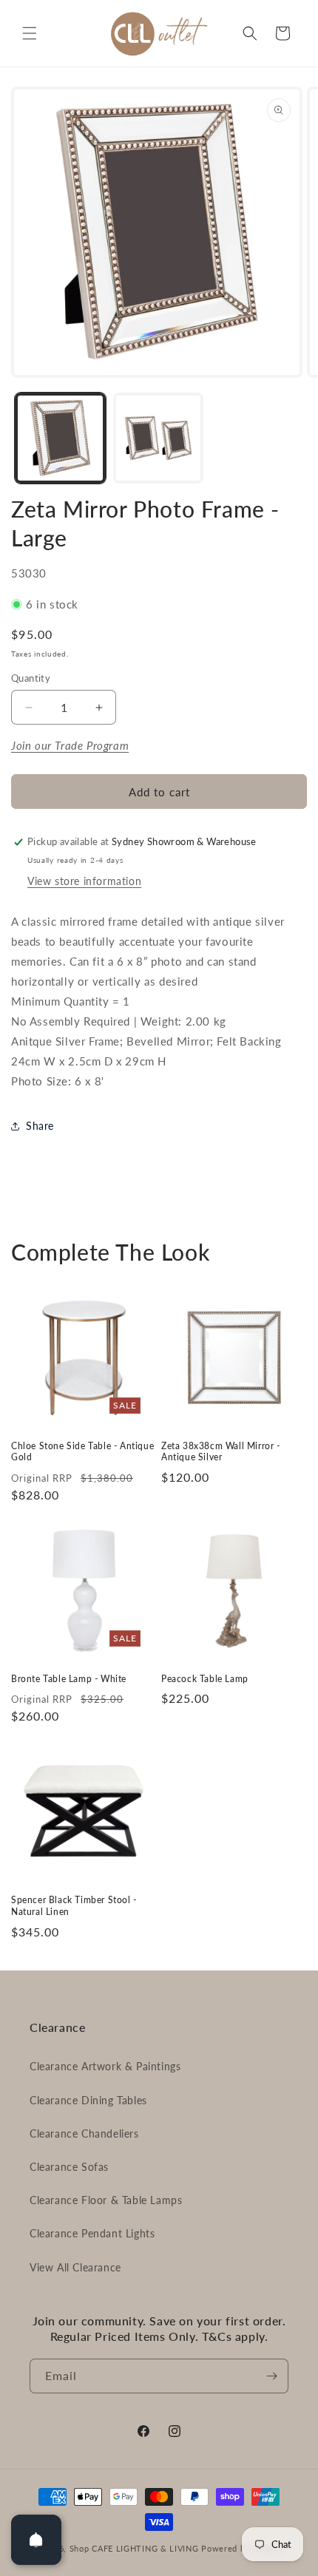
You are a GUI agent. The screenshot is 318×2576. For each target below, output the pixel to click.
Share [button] (40, 1126)
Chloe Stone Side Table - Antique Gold (82, 1452)
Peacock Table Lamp (205, 1679)
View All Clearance (75, 2267)
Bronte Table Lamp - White (69, 1679)
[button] (30, 33)
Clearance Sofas (69, 2167)
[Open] (36, 2540)
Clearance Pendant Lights (92, 2233)
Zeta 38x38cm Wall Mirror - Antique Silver (221, 1452)
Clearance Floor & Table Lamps (106, 2200)
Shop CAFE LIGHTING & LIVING (134, 2548)
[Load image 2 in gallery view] (159, 438)
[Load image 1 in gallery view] (60, 438)
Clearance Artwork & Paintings (105, 2066)
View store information (84, 881)
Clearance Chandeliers (84, 2133)
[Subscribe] (271, 2376)
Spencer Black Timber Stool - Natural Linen (74, 1906)
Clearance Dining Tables (88, 2100)
